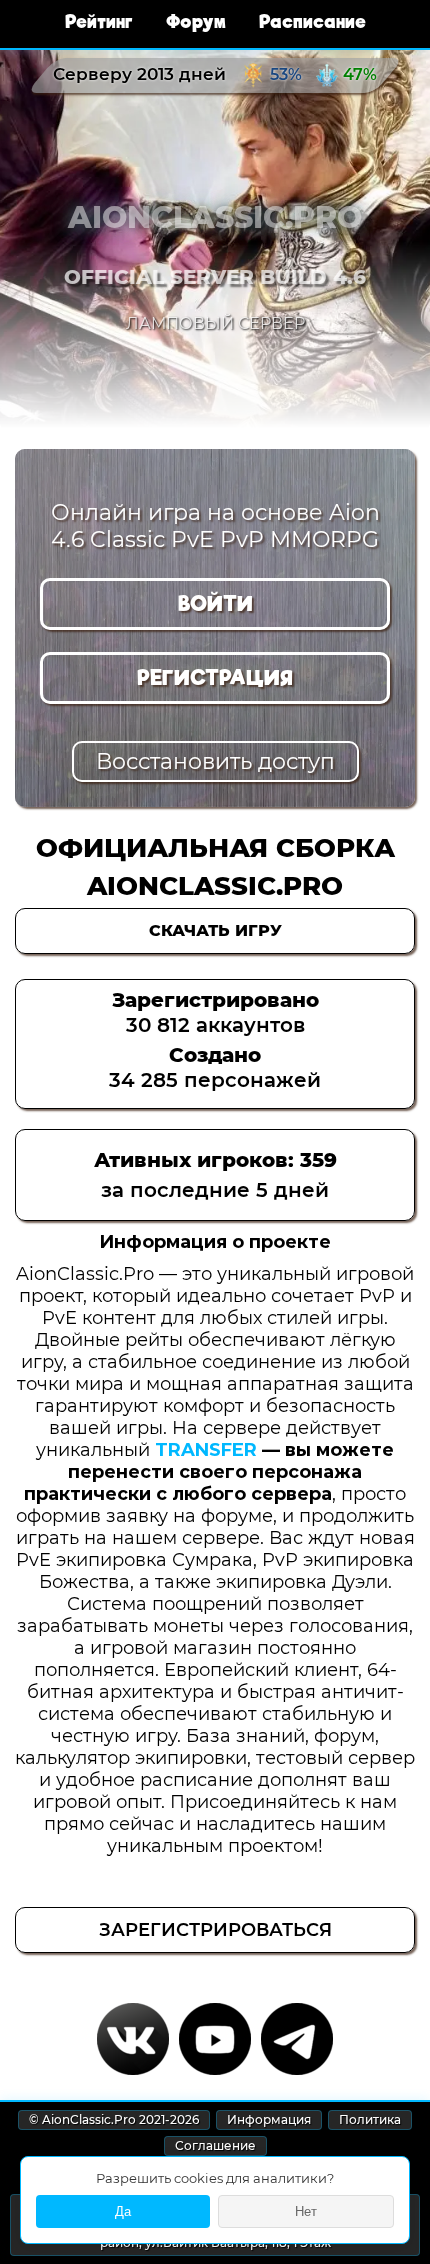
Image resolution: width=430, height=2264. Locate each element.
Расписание (312, 21)
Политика (370, 2119)
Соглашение (215, 2145)
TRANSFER (206, 1450)
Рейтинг (101, 21)
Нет (306, 2211)
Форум (198, 21)
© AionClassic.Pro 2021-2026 (114, 2119)
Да (123, 2211)
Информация (269, 2119)
